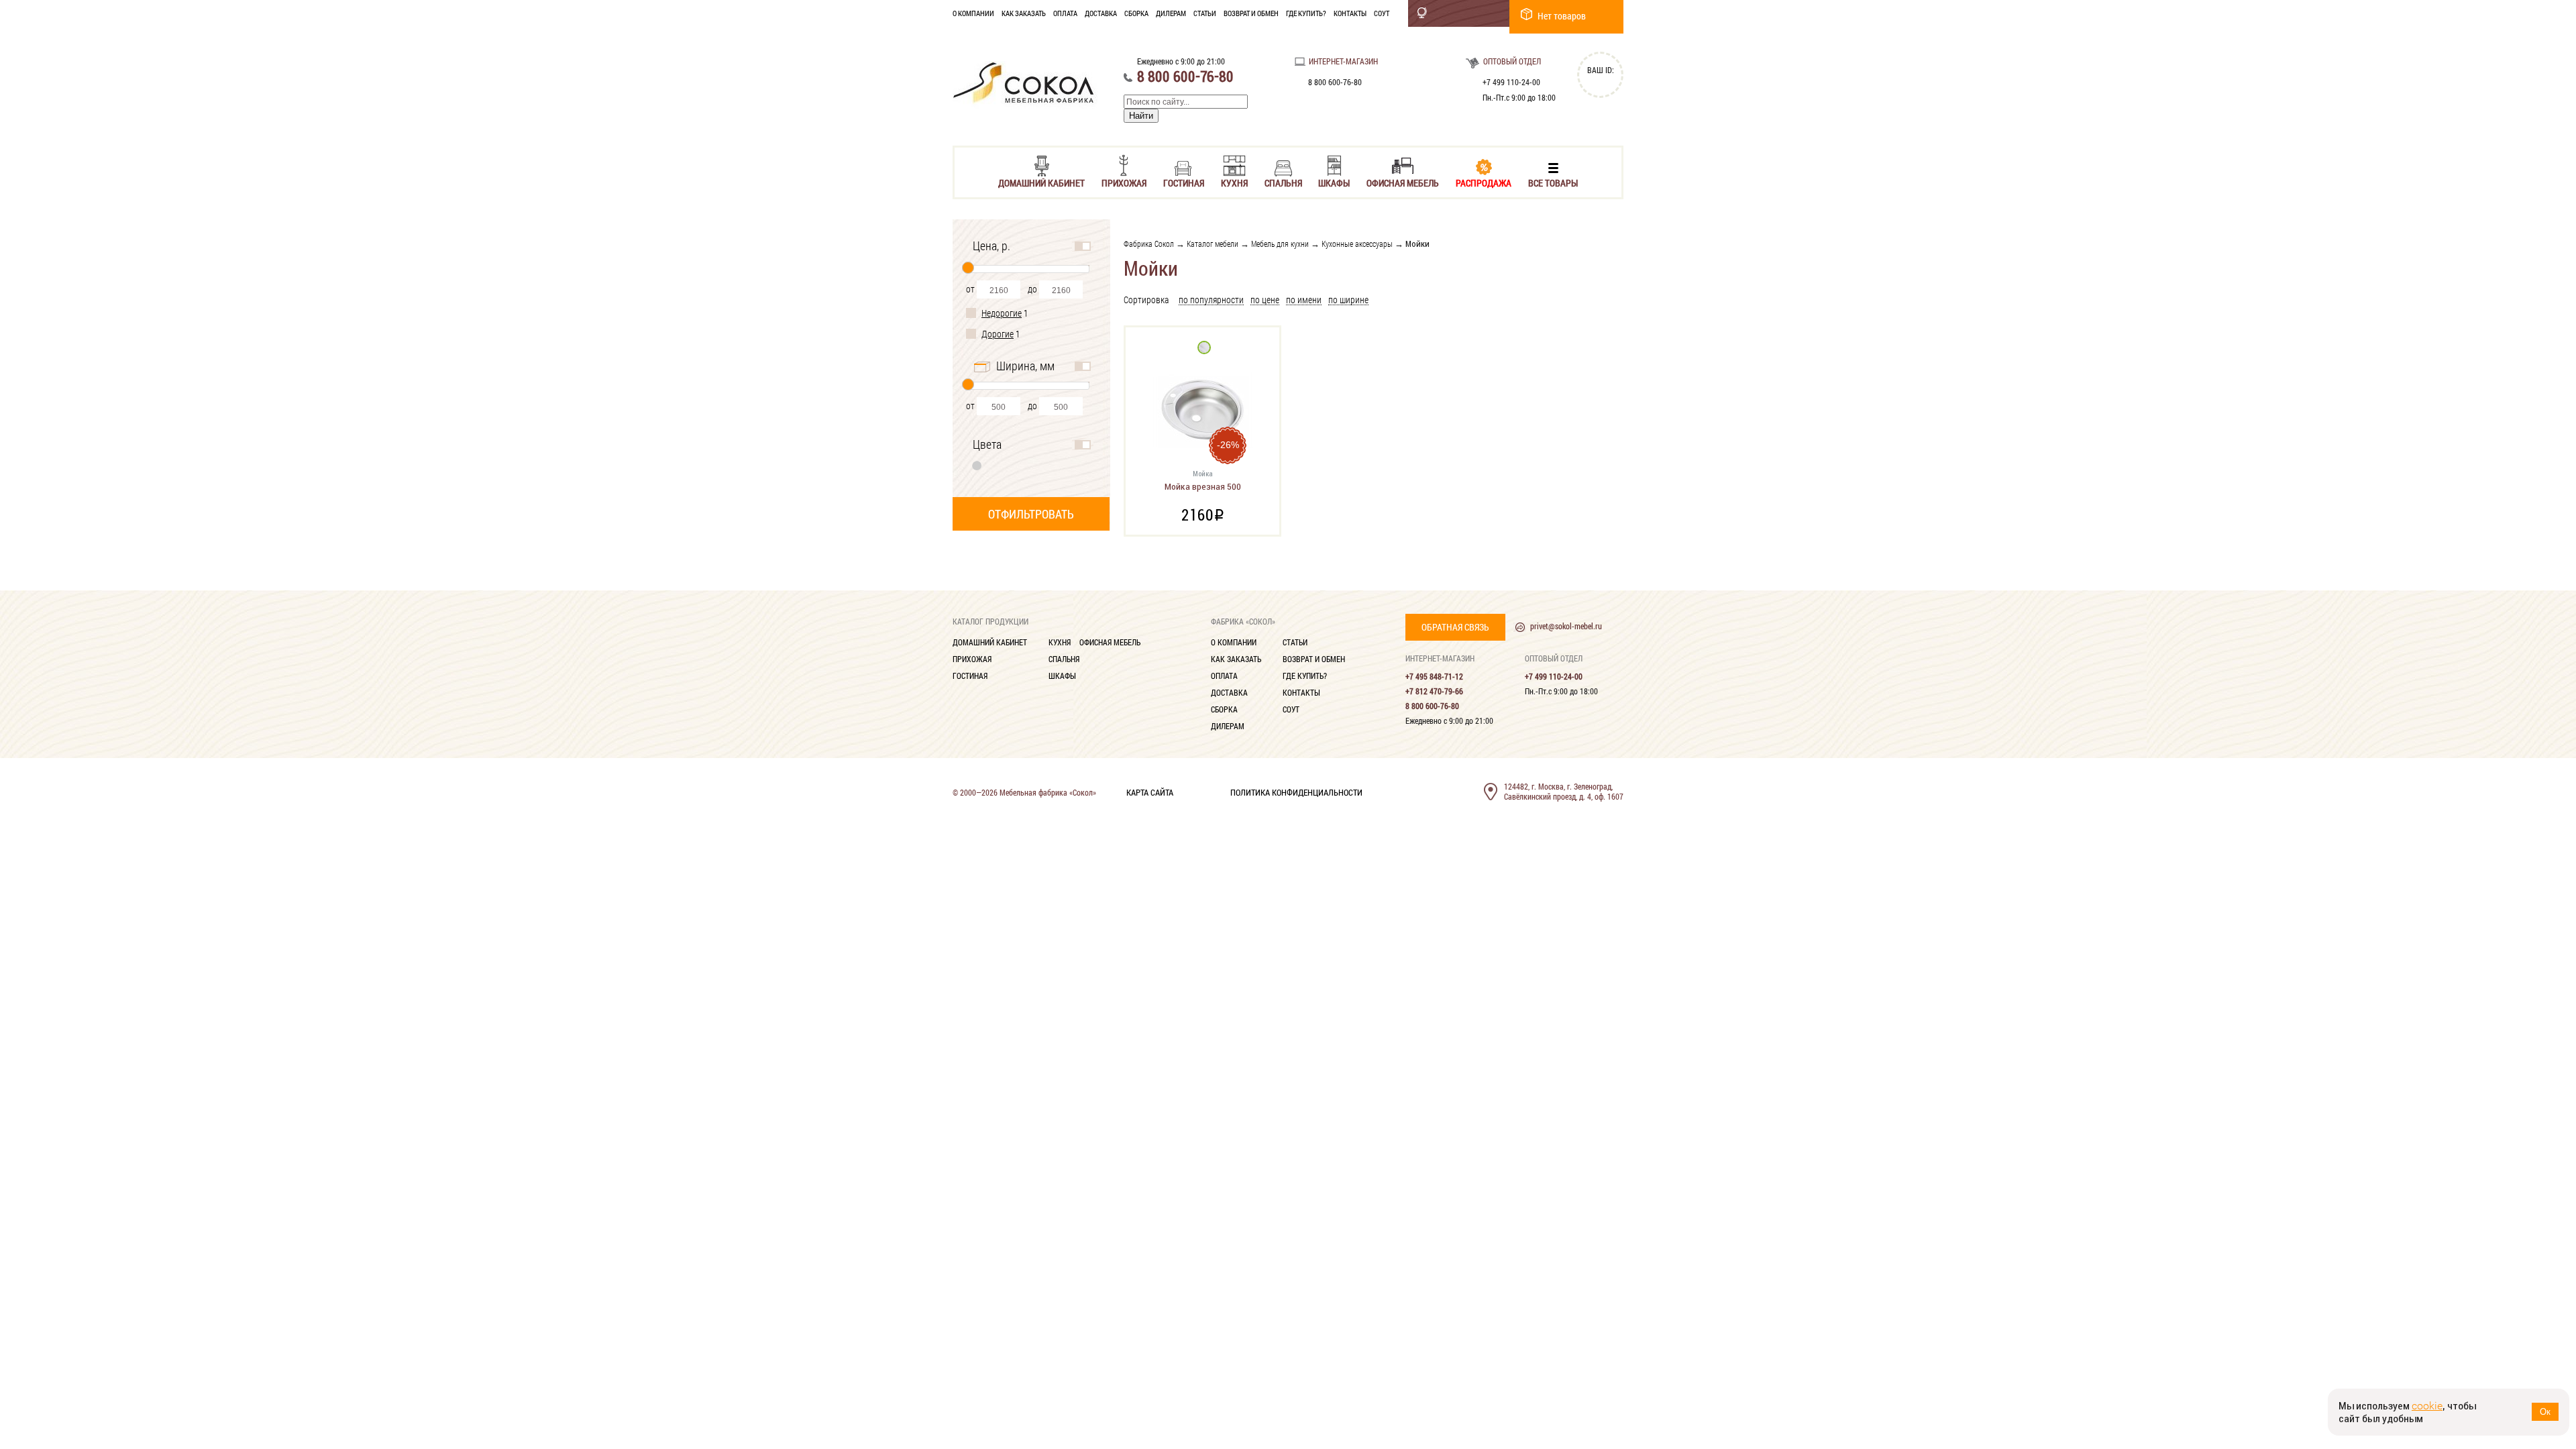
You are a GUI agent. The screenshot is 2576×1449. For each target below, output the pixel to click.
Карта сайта (1150, 792)
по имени (1304, 300)
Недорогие (1002, 313)
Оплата (1065, 13)
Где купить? (1306, 13)
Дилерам (1171, 13)
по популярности (1211, 300)
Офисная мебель (1403, 182)
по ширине (1348, 300)
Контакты (1350, 13)
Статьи (1205, 13)
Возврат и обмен (1251, 13)
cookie (2427, 1406)
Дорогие (998, 334)
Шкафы (1334, 182)
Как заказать (1024, 13)
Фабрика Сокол (1149, 244)
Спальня (1283, 182)
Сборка (1136, 13)
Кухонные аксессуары (1357, 244)
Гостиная (1184, 182)
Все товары (1553, 182)
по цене (1265, 300)
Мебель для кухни (1280, 244)
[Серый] (977, 465)
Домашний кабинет (1041, 182)
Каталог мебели (1213, 244)
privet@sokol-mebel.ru (1566, 626)
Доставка (1101, 13)
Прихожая (1124, 182)
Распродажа (1484, 182)
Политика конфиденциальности (1296, 792)
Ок (2545, 1412)
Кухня (1234, 182)
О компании (973, 13)
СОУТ (1382, 13)
